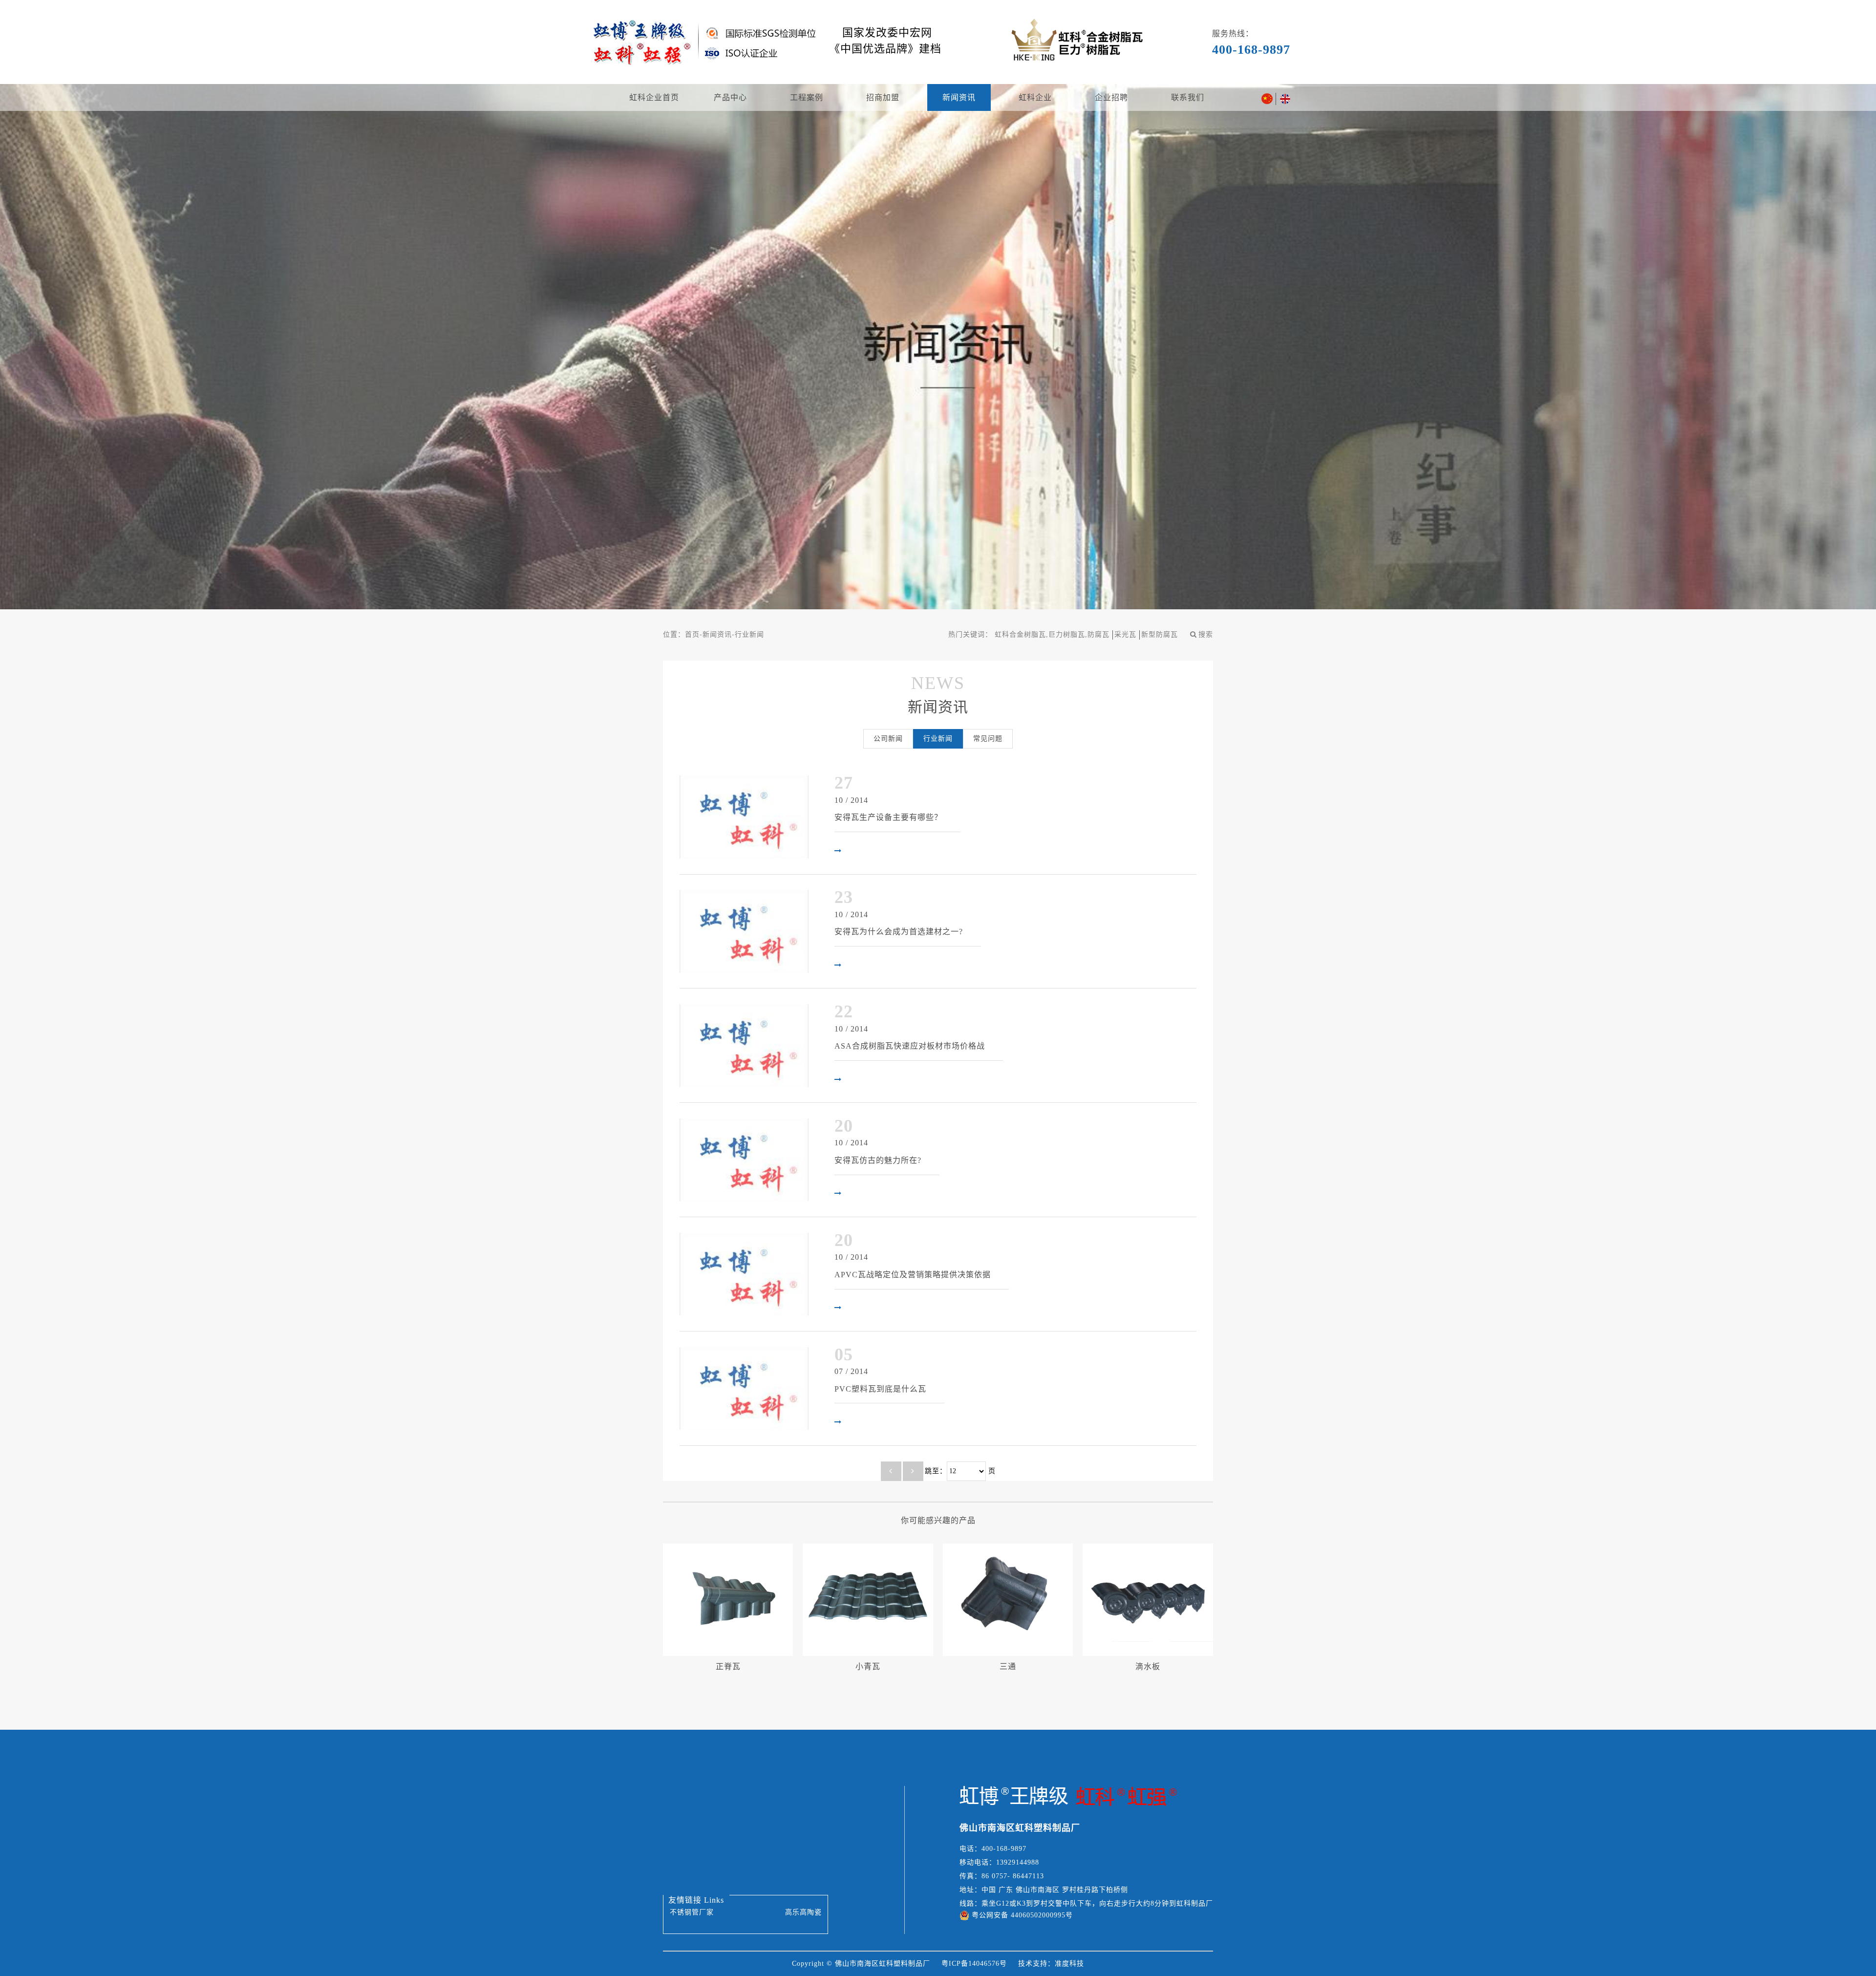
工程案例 (807, 97)
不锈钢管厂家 (692, 1912)
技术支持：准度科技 (1051, 1964)
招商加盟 (883, 97)
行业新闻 (749, 634)
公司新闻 (888, 739)
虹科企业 (1035, 97)
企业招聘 (1111, 97)
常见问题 (988, 739)
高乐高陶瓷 (803, 1912)
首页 (692, 634)
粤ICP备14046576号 (974, 1964)
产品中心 (730, 97)
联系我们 (1188, 97)
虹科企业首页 (654, 97)
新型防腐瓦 (1160, 634)
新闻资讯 (959, 97)
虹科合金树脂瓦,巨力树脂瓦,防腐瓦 (1052, 634)
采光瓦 (1125, 634)
